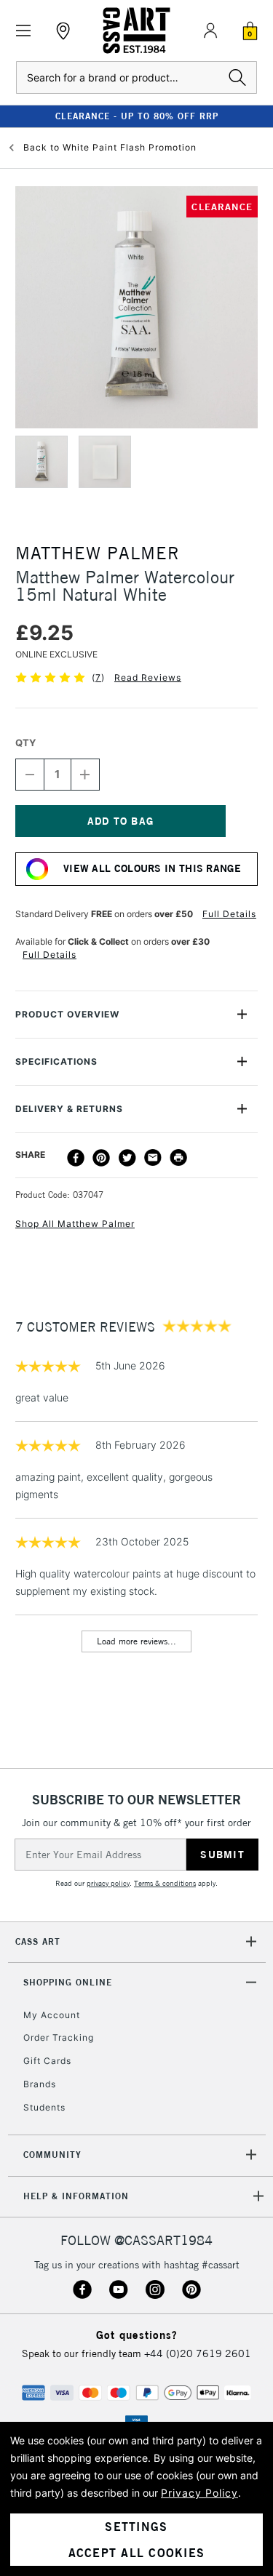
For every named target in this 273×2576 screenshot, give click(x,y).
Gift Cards (47, 2061)
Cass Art (38, 1941)
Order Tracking (59, 2037)
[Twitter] (127, 1158)
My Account (52, 2015)
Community (52, 2155)
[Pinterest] (101, 1158)
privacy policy (108, 1883)
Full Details (229, 914)
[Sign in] (210, 31)
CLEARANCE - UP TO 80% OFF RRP (137, 116)
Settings (136, 2527)
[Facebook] (76, 1158)
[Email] (153, 1158)
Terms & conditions (165, 1883)
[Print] (178, 1158)
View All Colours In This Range (152, 868)
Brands (40, 2084)
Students (44, 2107)
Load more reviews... (136, 1641)
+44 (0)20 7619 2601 (198, 2353)
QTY (25, 743)
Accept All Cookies (137, 2553)
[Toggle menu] (24, 31)
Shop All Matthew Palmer (75, 1224)
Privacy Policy (199, 2493)
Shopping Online (68, 1982)
